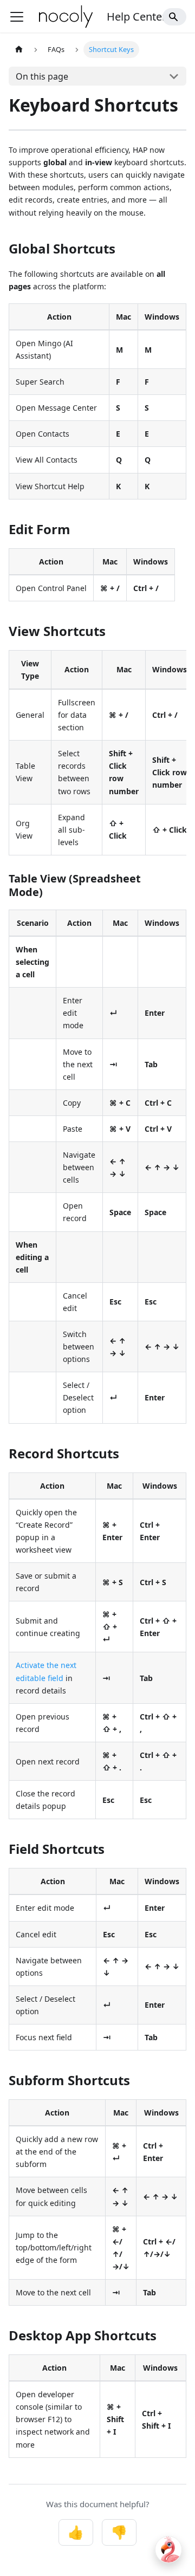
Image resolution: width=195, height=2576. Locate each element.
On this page (42, 76)
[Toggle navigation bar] (17, 17)
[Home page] (19, 50)
